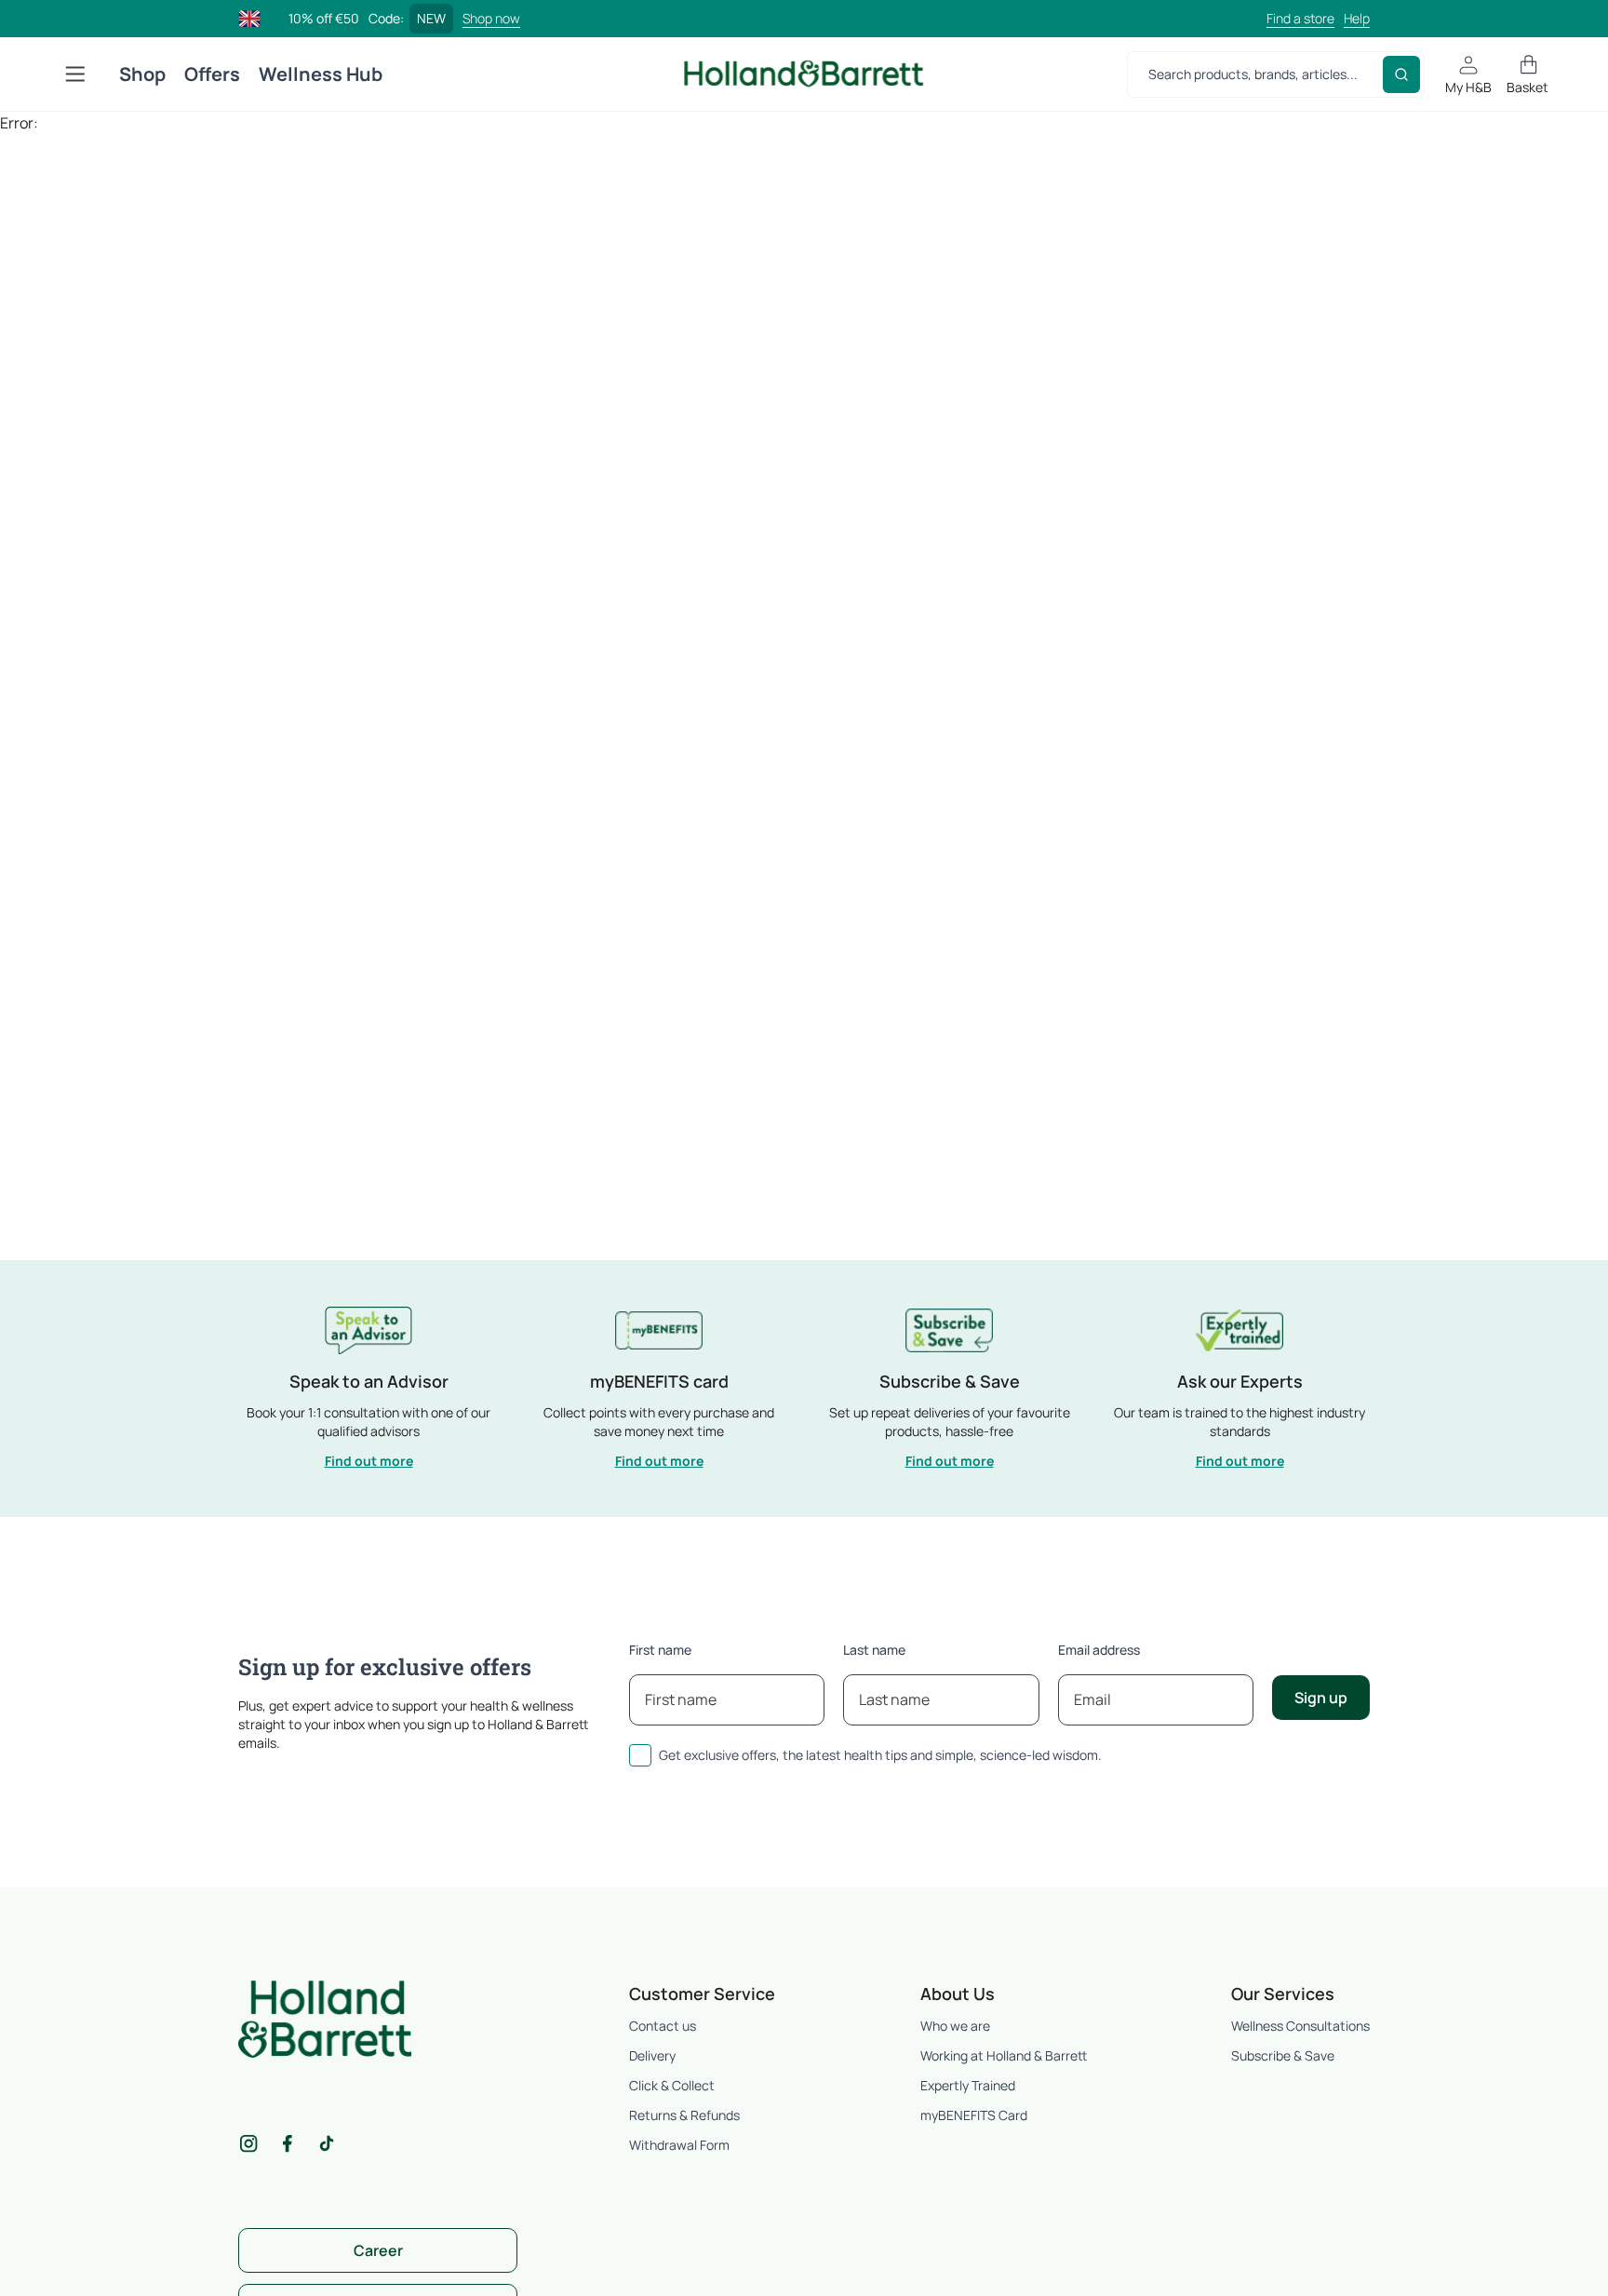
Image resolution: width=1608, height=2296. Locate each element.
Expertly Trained (968, 2085)
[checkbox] (640, 1755)
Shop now (491, 18)
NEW (431, 18)
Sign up (1321, 1698)
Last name (874, 1650)
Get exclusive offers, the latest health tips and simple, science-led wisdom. (880, 1755)
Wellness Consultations (1300, 2026)
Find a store (1300, 18)
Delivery (652, 2055)
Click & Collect (672, 2085)
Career (378, 2250)
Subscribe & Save (1283, 2055)
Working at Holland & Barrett (1004, 2055)
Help (1357, 18)
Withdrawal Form (679, 2145)
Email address (1099, 1650)
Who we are (955, 2026)
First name (660, 1650)
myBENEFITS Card (974, 2115)
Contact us (663, 2026)
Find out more (369, 1461)
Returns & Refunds (684, 2115)
